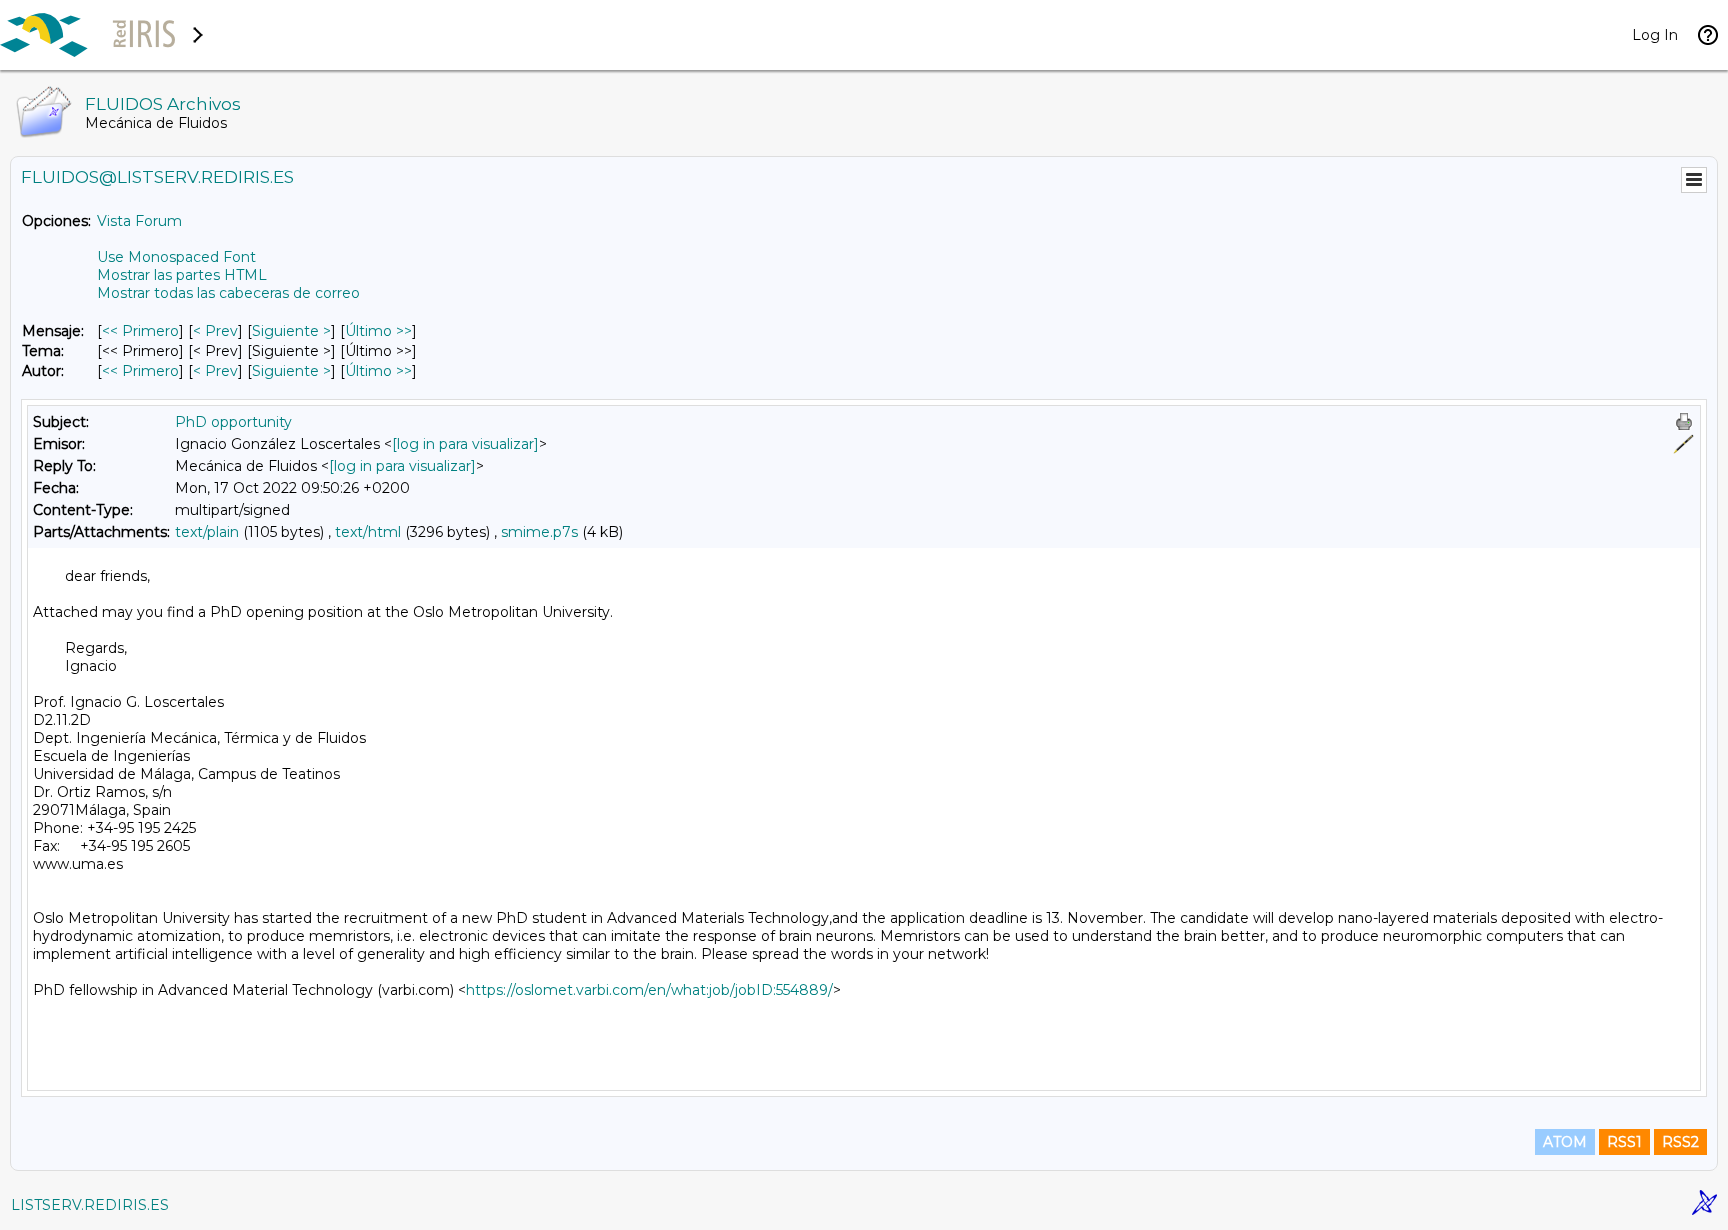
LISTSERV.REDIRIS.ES (90, 1205)
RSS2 (1680, 1142)
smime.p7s (539, 532)
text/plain (207, 532)
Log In (1655, 35)
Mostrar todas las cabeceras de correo (228, 293)
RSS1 (1624, 1142)
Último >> (378, 331)
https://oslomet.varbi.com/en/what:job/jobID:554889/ (649, 990)
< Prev (215, 331)
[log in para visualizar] (465, 444)
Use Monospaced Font (176, 257)
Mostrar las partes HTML (182, 275)
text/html (368, 532)
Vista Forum (139, 221)
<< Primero (140, 331)
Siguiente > (291, 331)
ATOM (1565, 1142)
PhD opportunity (233, 422)
